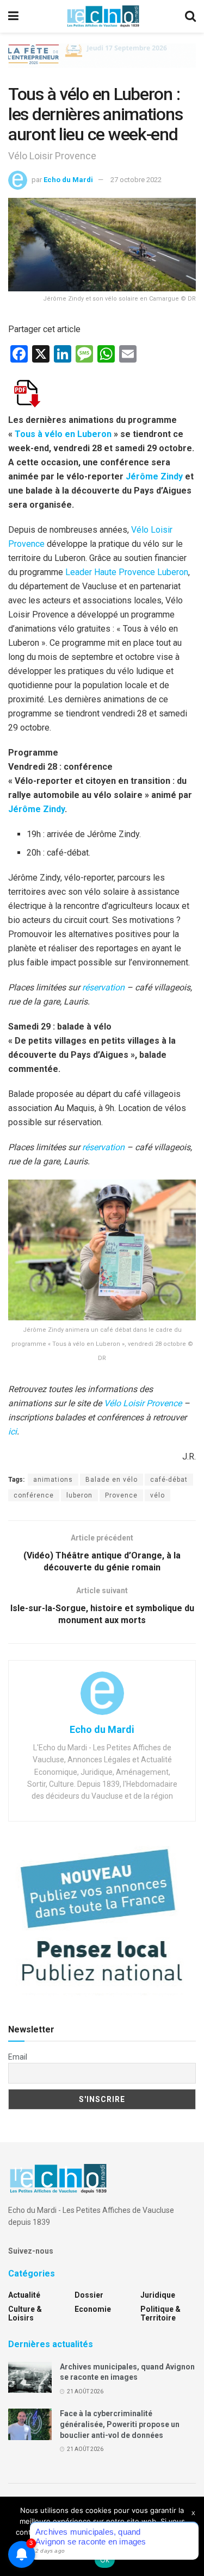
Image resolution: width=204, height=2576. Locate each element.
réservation (103, 987)
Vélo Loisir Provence (143, 1403)
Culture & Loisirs (25, 2313)
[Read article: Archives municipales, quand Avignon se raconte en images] (30, 2377)
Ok (105, 2560)
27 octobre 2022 (136, 180)
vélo (157, 1495)
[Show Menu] (13, 16)
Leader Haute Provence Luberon (127, 572)
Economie (93, 2309)
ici (13, 1432)
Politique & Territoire (160, 2313)
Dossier (89, 2295)
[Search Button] (190, 16)
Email (18, 2057)
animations (53, 1480)
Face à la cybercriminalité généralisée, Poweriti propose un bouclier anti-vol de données (120, 2424)
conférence (34, 1495)
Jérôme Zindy (154, 476)
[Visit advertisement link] (102, 64)
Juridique (158, 2295)
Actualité (24, 2295)
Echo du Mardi (68, 180)
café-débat (169, 1480)
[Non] (190, 2536)
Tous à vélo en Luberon (64, 434)
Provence (121, 1495)
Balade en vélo (112, 1480)
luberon (79, 1495)
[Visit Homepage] (103, 16)
